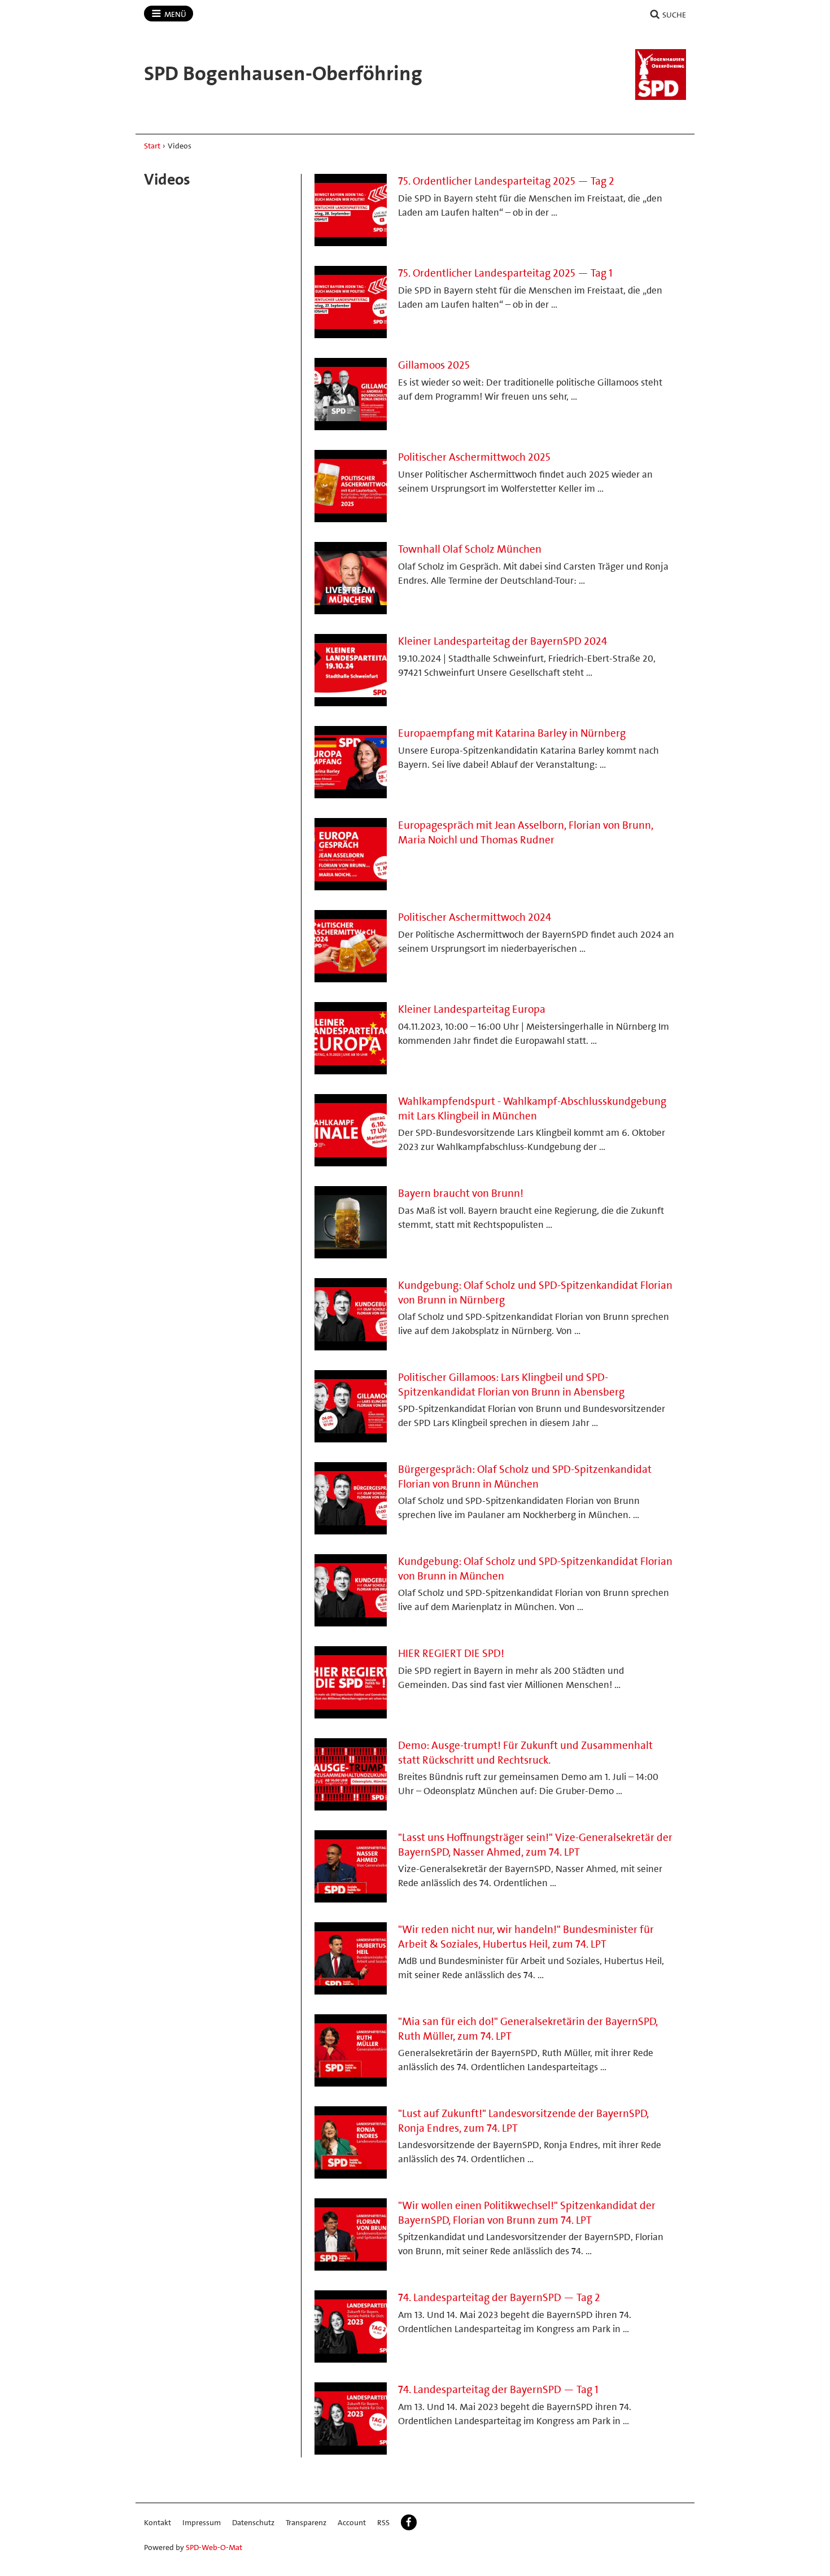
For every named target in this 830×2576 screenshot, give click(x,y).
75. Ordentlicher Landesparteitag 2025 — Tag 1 (505, 273)
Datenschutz (253, 2522)
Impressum (202, 2522)
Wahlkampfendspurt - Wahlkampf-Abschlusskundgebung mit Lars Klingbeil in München (532, 1108)
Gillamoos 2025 (434, 365)
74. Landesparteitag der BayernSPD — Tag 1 (498, 2389)
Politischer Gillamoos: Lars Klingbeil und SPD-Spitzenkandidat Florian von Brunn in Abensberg (511, 1385)
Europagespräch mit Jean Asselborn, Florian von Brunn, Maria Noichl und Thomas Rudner (526, 832)
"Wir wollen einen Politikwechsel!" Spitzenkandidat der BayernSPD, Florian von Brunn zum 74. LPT (527, 2213)
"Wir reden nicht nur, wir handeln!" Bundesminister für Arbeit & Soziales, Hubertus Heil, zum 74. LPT (526, 1937)
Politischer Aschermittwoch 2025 (474, 457)
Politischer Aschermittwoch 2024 (475, 917)
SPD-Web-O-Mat (214, 2547)
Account (352, 2522)
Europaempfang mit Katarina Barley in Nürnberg (512, 733)
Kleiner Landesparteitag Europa (472, 1009)
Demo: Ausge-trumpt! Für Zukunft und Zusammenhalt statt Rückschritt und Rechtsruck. (525, 1753)
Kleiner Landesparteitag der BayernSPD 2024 (503, 641)
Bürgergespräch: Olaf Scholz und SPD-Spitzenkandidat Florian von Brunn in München (525, 1477)
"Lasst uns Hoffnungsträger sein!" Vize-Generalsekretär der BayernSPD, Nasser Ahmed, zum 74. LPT (535, 1845)
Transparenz (306, 2522)
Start (152, 146)
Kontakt (158, 2522)
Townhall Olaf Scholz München (470, 549)
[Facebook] (409, 2522)
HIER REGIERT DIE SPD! (451, 1653)
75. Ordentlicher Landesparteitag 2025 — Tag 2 (506, 181)
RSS (383, 2522)
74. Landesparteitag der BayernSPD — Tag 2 (499, 2297)
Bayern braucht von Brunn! (461, 1193)
